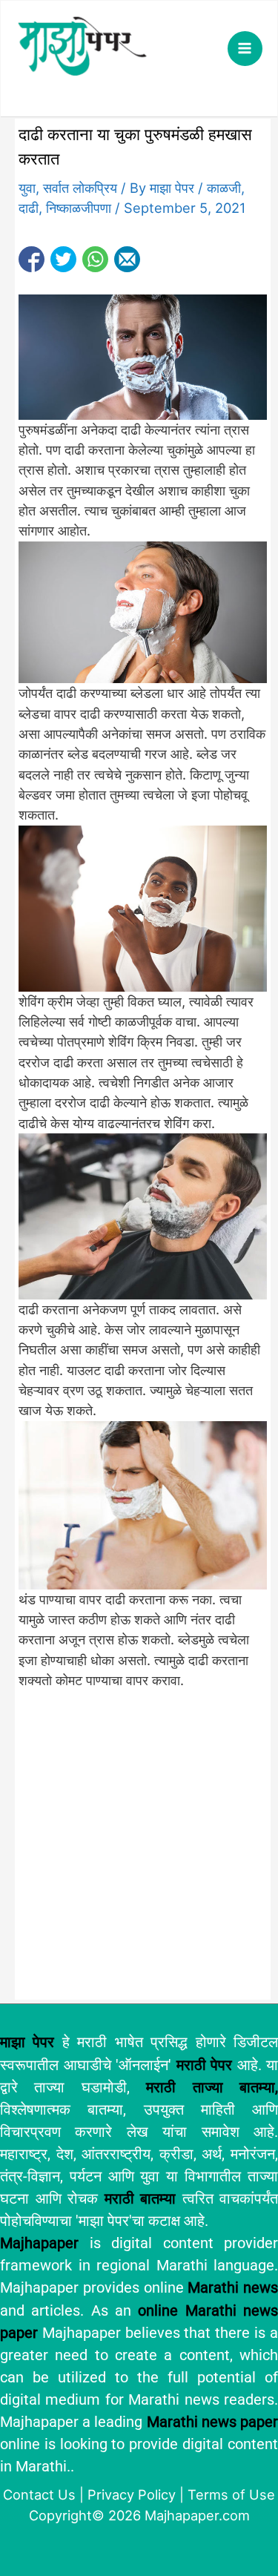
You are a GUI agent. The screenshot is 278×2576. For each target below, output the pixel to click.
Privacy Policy (132, 2494)
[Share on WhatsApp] (95, 259)
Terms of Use (231, 2494)
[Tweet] (63, 259)
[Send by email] (127, 259)
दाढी (29, 208)
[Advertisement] (139, 1852)
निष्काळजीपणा (79, 208)
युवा (27, 188)
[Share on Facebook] (32, 259)
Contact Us (39, 2494)
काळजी (224, 188)
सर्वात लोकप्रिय (80, 188)
